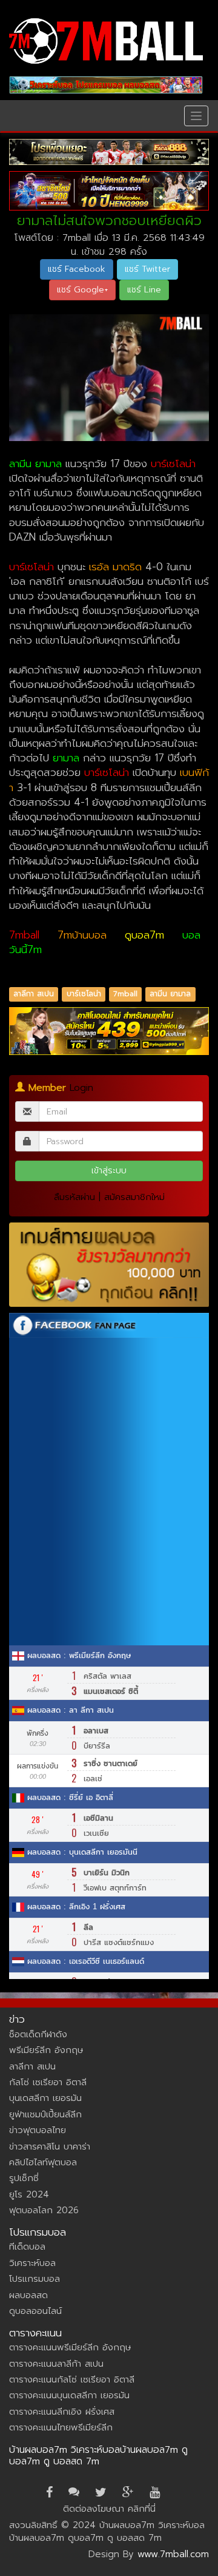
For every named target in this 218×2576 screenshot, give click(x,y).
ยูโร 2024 (29, 2194)
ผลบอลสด (28, 2295)
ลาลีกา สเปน (34, 994)
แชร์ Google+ (82, 290)
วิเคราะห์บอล (32, 2263)
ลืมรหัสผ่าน (74, 1197)
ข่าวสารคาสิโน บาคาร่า (50, 2146)
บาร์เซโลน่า (84, 994)
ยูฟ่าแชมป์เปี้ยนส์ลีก (45, 2114)
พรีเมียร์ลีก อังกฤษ (46, 2050)
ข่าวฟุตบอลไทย (38, 2130)
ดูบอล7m (144, 935)
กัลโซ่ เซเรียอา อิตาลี (48, 2082)
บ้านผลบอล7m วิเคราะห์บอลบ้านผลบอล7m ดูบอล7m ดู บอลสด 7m (98, 2456)
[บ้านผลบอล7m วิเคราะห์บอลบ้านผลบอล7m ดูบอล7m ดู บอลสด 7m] (106, 41)
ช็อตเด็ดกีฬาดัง (38, 2034)
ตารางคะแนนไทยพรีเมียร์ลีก (61, 2427)
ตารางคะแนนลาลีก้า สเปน (56, 2364)
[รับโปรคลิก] (109, 1031)
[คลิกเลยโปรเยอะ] (109, 152)
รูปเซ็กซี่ (24, 2178)
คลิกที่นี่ (142, 2509)
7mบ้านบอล (82, 935)
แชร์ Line (144, 290)
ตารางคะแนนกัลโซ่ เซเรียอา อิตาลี (72, 2379)
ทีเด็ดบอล (27, 2247)
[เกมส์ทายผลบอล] (109, 1265)
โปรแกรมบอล (35, 2279)
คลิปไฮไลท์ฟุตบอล (43, 2162)
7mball (24, 935)
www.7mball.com (173, 2554)
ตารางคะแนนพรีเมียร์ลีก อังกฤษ (70, 2347)
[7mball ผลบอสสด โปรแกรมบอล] (106, 85)
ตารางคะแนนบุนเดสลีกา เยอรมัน (69, 2395)
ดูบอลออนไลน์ (35, 2311)
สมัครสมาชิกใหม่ (134, 1197)
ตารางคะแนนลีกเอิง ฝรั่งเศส (62, 2412)
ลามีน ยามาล (170, 994)
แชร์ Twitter (147, 269)
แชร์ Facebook (77, 269)
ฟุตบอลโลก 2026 (44, 2210)
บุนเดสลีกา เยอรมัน (45, 2098)
